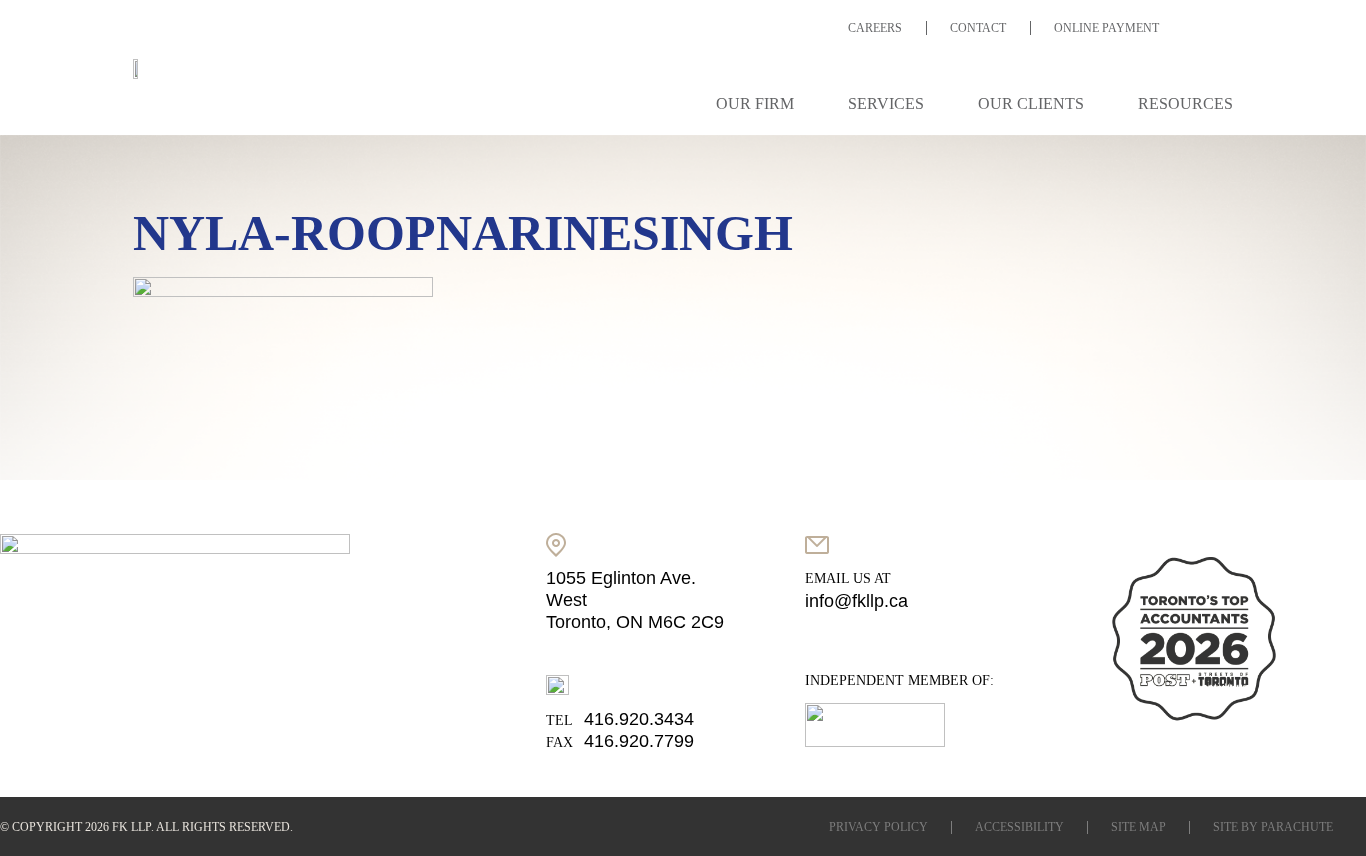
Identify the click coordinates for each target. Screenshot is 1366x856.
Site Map (1138, 827)
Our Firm (755, 103)
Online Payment (1106, 28)
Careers (875, 28)
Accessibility (1019, 827)
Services (886, 103)
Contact (978, 28)
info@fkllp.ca (856, 601)
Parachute (1297, 827)
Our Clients (1031, 103)
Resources (1185, 103)
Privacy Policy (878, 827)
